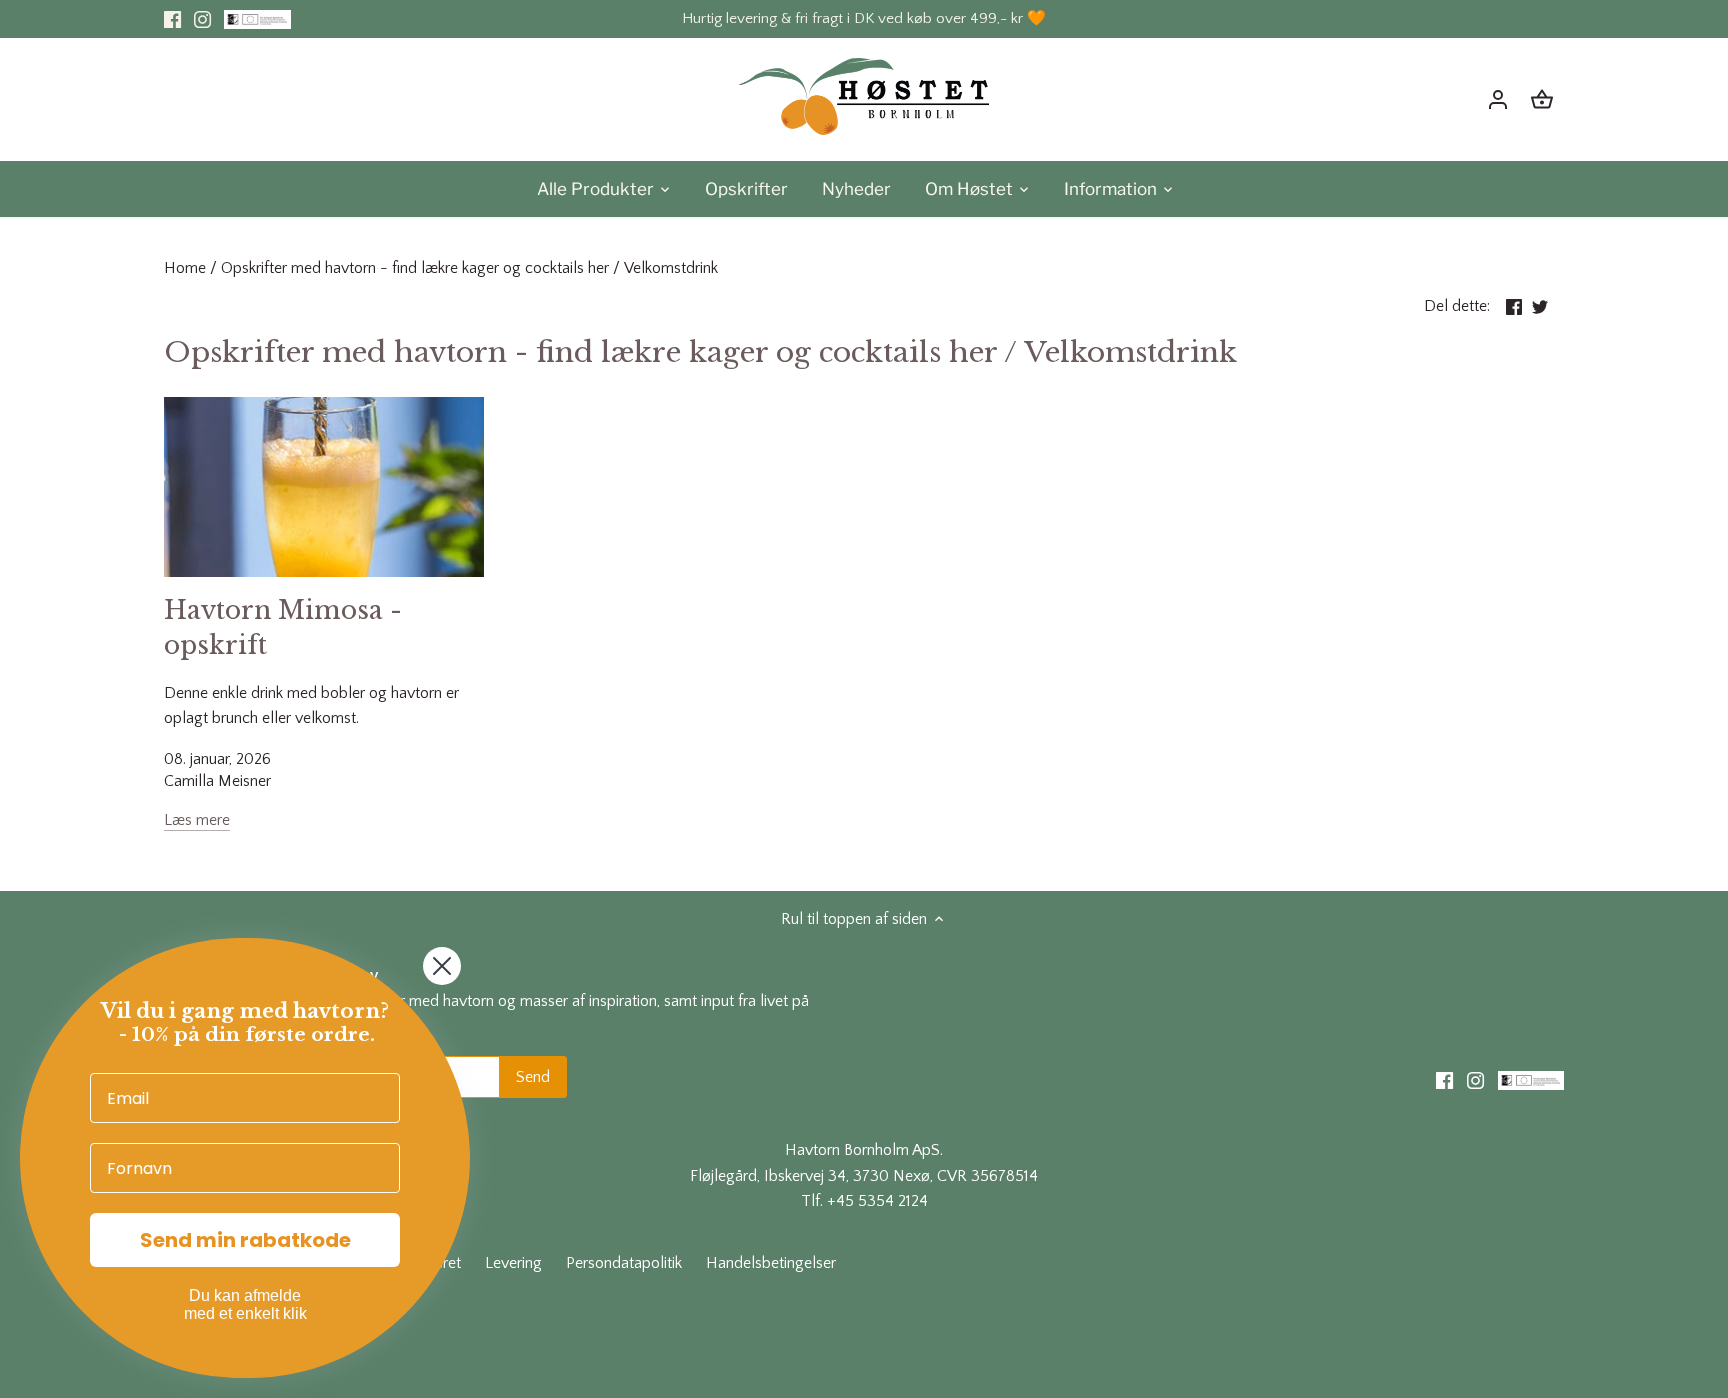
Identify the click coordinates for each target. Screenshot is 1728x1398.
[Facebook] (172, 19)
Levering (513, 1263)
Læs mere (197, 820)
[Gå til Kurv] (1542, 99)
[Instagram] (202, 19)
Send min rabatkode (245, 1240)
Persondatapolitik (624, 1263)
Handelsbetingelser (771, 1263)
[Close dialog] (442, 966)
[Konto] (1498, 99)
